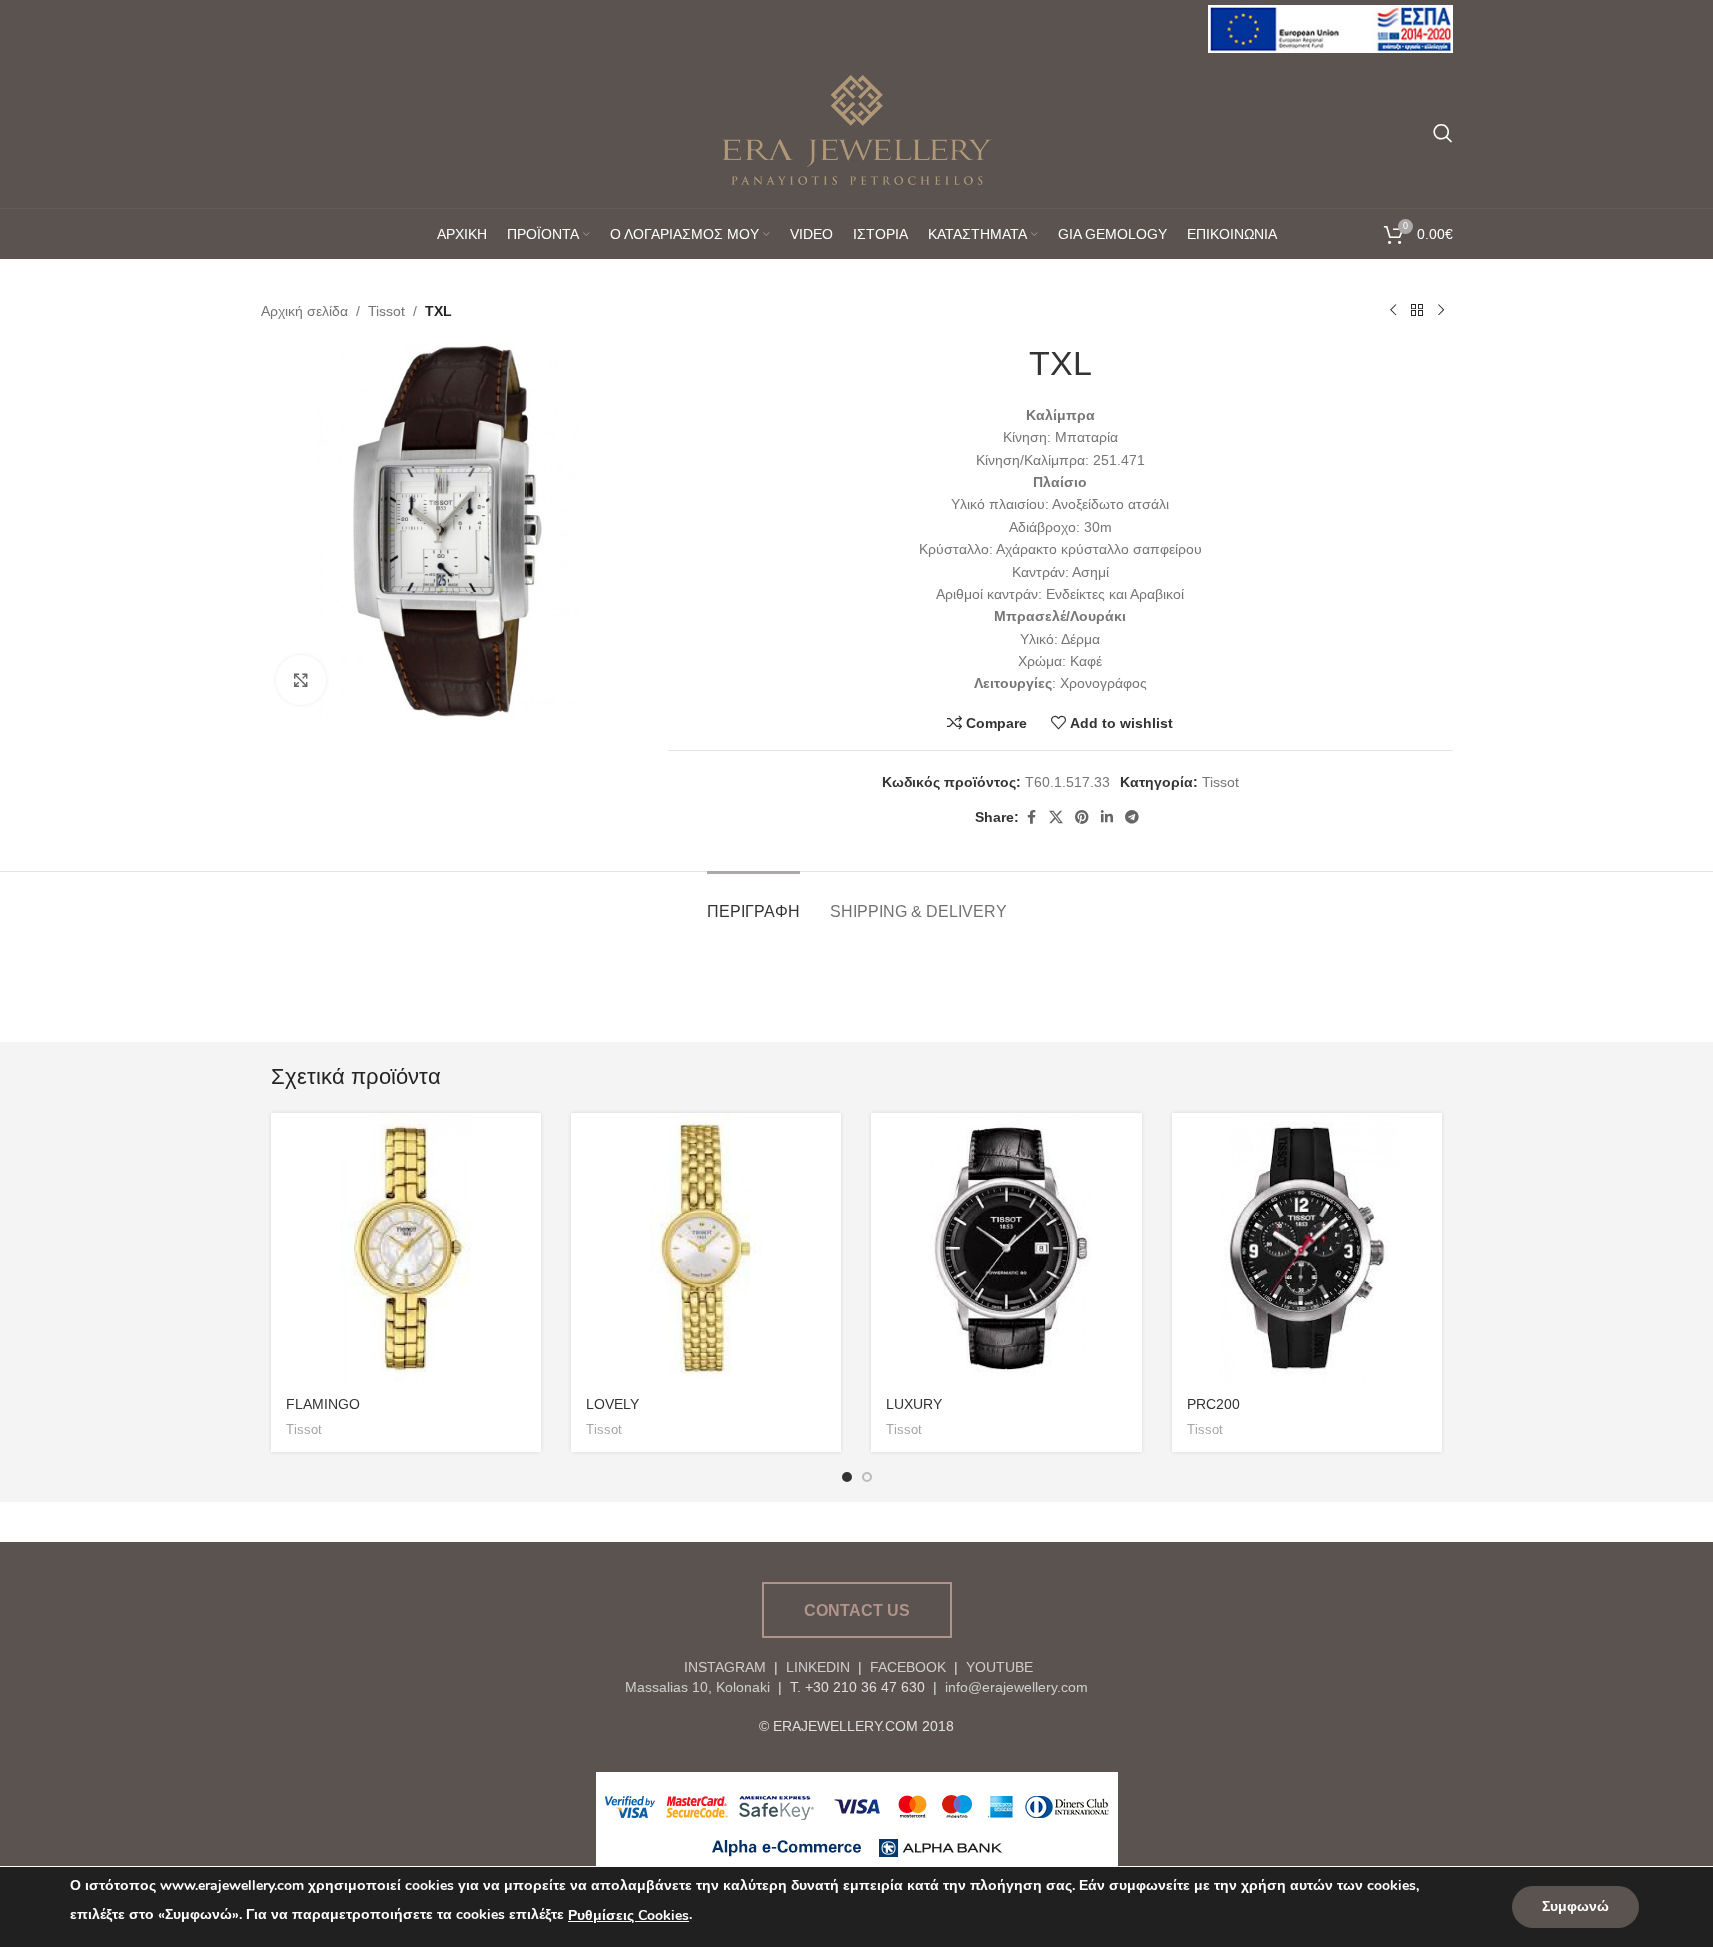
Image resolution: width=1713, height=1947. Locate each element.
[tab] (753, 901)
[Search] (1443, 133)
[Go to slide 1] (847, 1477)
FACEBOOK (908, 1667)
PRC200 (1213, 1404)
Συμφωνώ (1575, 1906)
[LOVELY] (706, 1248)
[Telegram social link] (1132, 817)
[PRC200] (1307, 1248)
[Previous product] (1393, 311)
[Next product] (1441, 311)
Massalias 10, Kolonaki (697, 1687)
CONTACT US (857, 1610)
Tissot (386, 311)
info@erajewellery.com (1016, 1687)
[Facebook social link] (1031, 817)
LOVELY (612, 1404)
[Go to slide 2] (867, 1477)
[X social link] (1056, 817)
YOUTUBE (997, 1667)
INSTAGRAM (725, 1667)
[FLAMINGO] (406, 1248)
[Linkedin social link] (1107, 817)
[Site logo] (1330, 28)
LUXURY (914, 1404)
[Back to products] (1417, 311)
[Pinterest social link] (1082, 817)
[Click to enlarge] (301, 680)
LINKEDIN (818, 1667)
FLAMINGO (323, 1404)
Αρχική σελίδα (304, 311)
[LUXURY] (1006, 1248)
